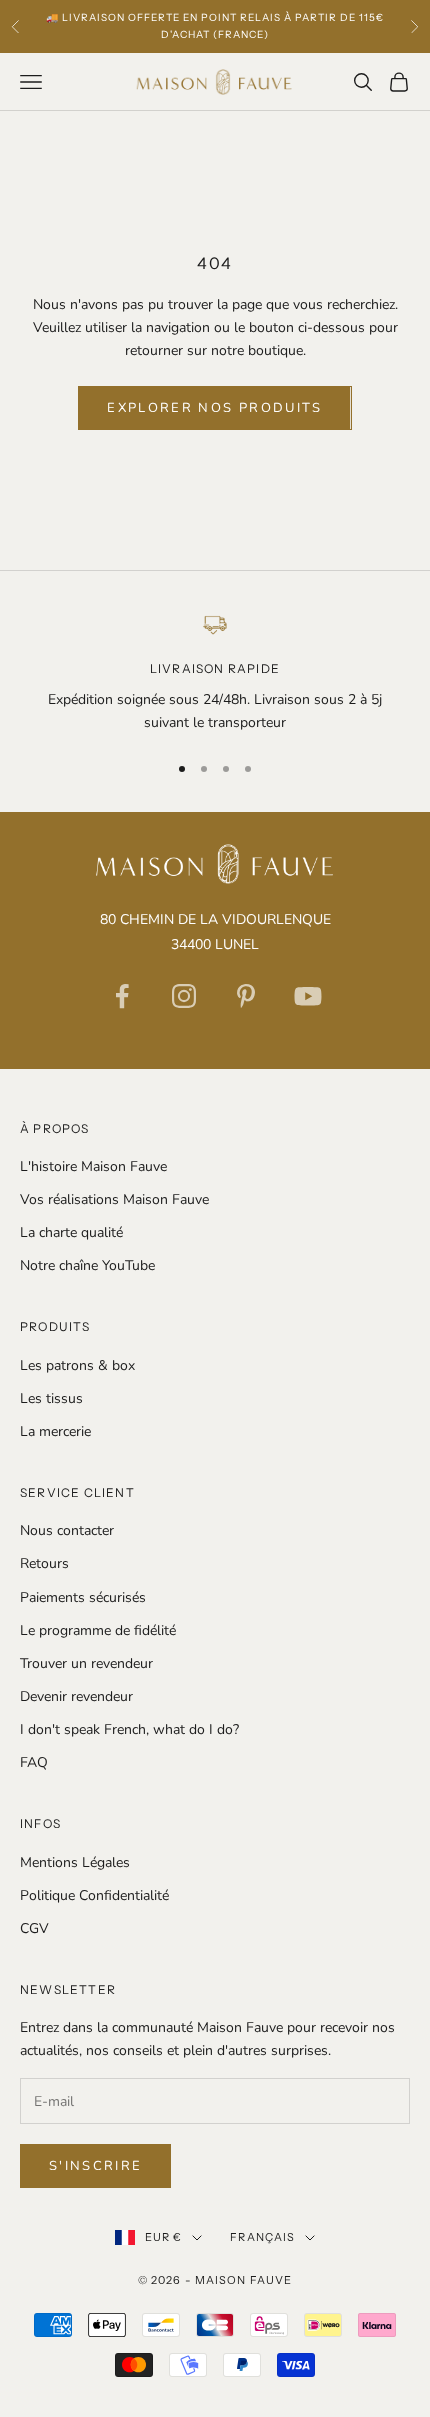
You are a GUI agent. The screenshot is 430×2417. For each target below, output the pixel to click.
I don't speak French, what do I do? (129, 1729)
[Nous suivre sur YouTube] (308, 996)
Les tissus (51, 1398)
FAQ (34, 1762)
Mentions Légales (75, 1862)
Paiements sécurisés (83, 1597)
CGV (34, 1928)
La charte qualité (71, 1232)
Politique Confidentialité (94, 1895)
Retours (44, 1563)
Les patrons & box (77, 1365)
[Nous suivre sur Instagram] (184, 996)
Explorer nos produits (214, 408)
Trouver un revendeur (86, 1663)
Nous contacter (67, 1530)
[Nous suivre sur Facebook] (122, 996)
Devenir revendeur (76, 1696)
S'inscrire (95, 2166)
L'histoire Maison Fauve (93, 1166)
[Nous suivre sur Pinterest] (246, 996)
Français (262, 2237)
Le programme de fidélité (98, 1630)
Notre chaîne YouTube (87, 1265)
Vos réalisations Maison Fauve (114, 1199)
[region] (215, 672)
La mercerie (55, 1431)
